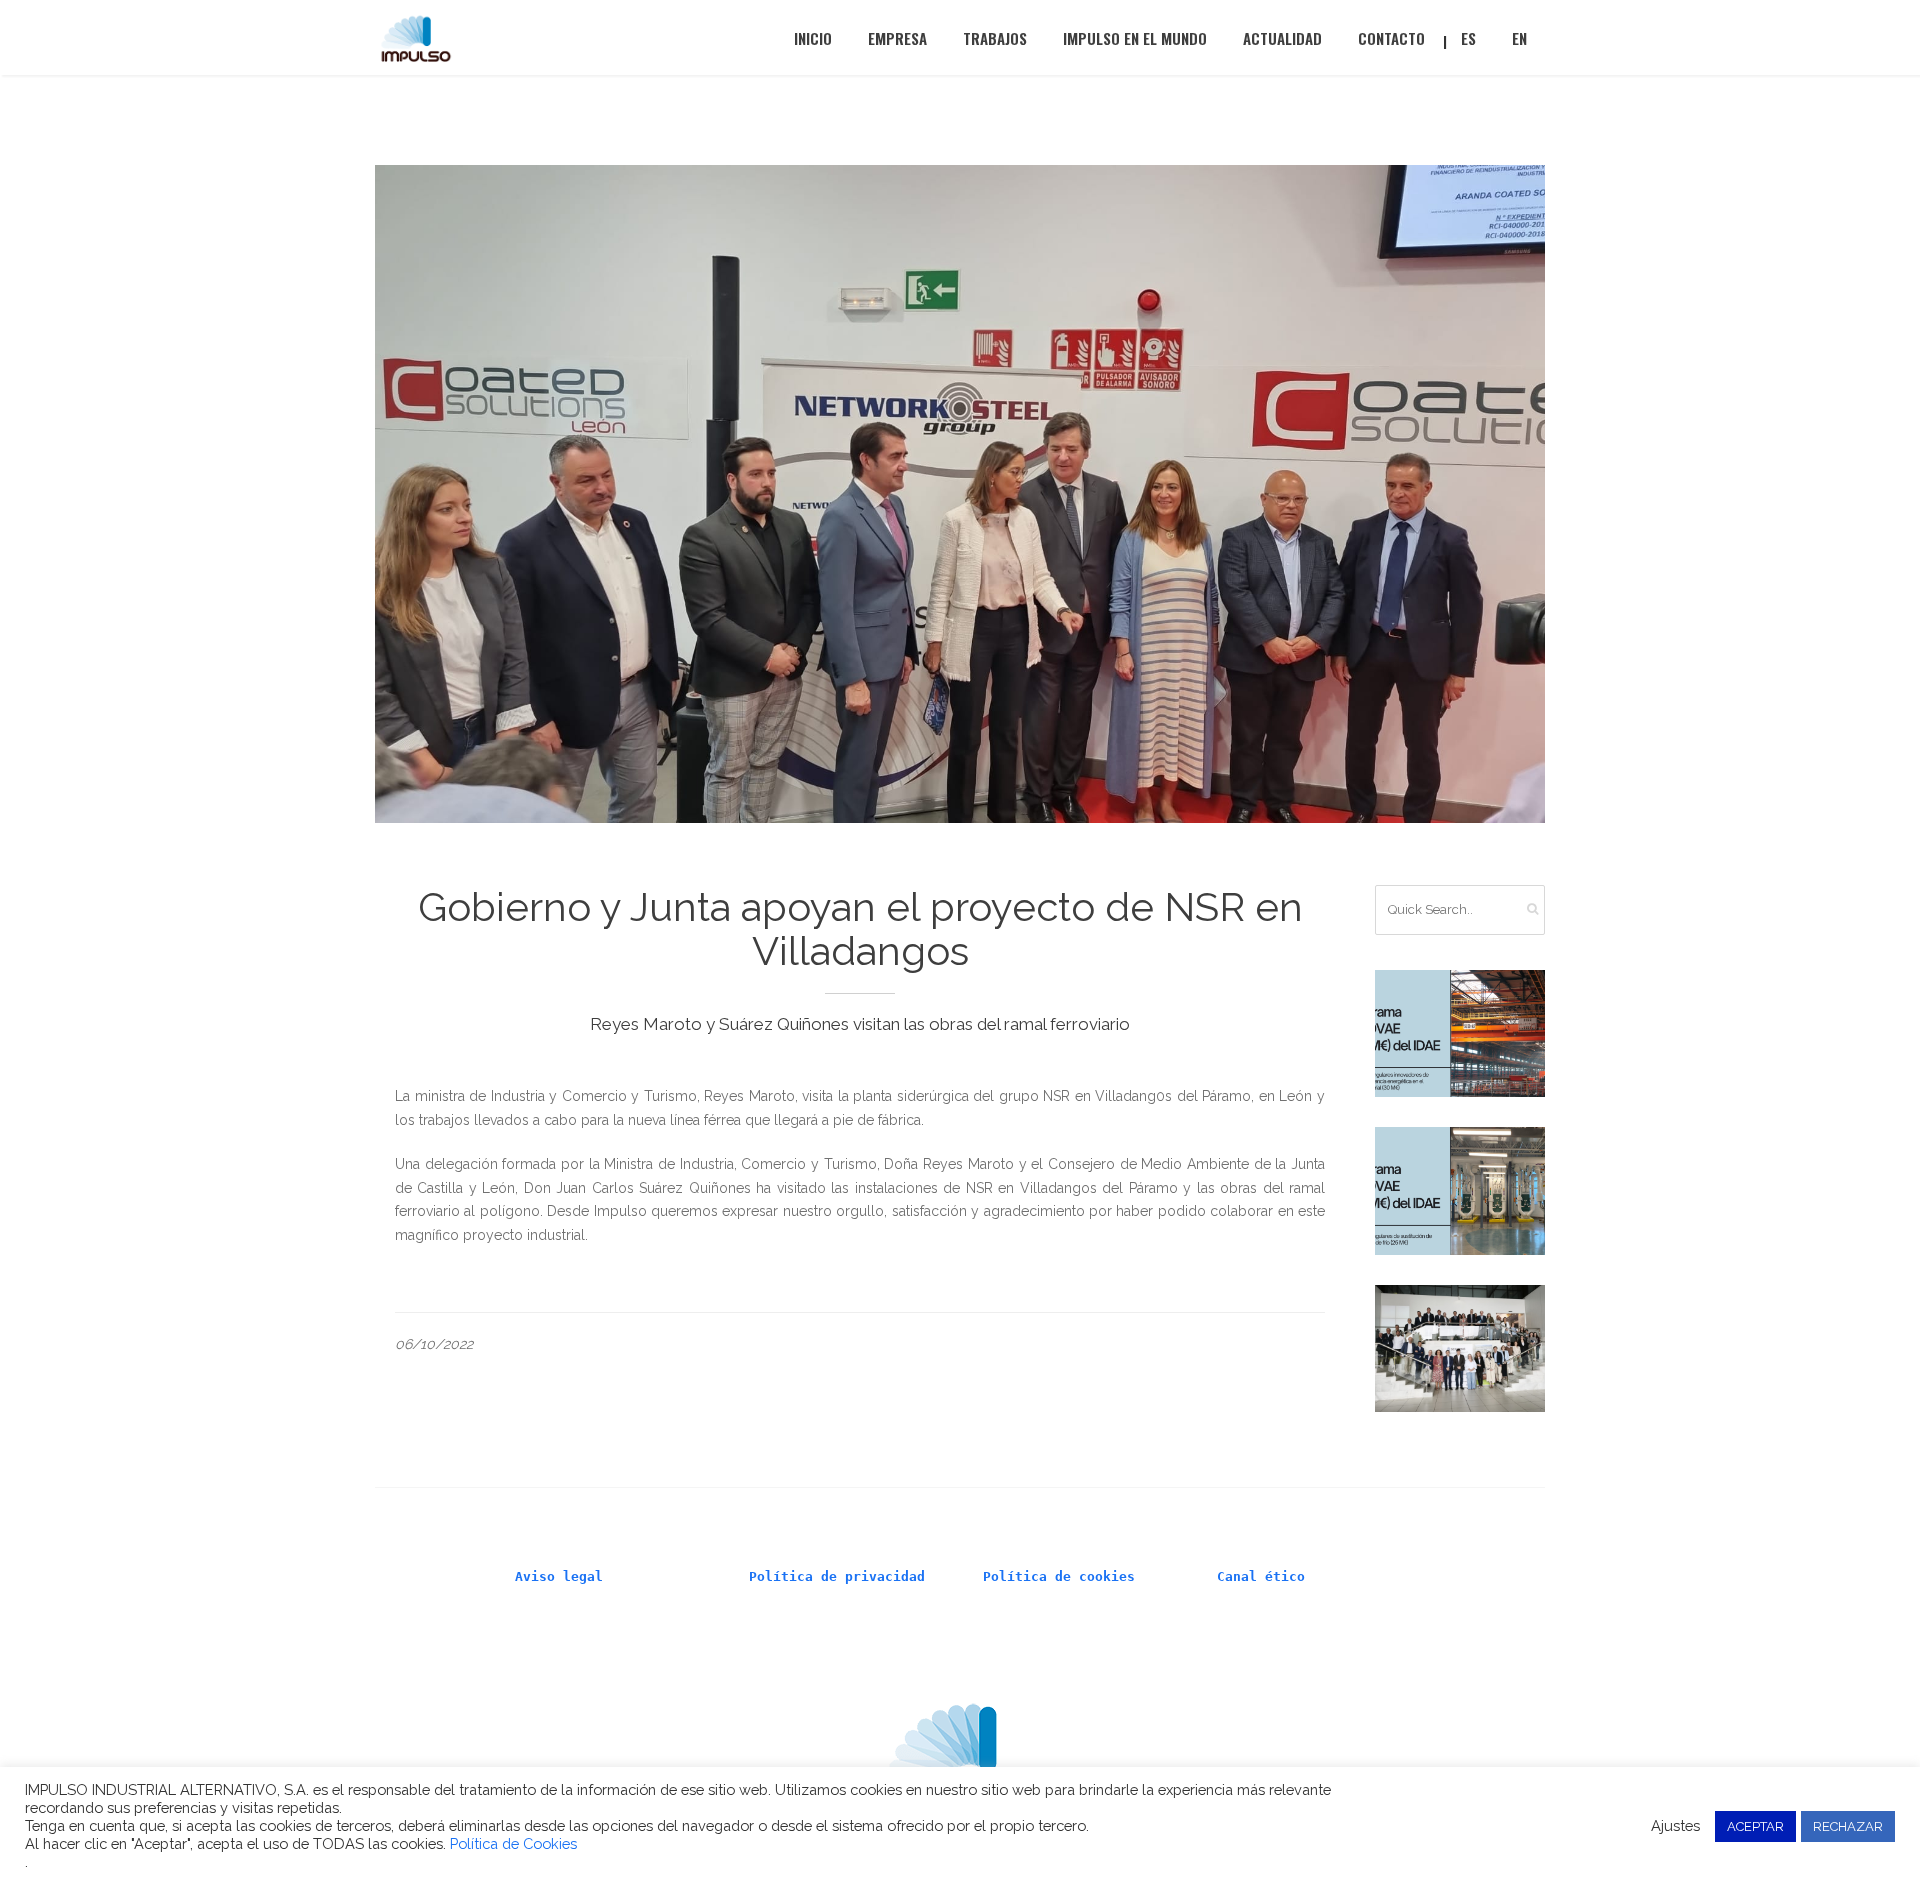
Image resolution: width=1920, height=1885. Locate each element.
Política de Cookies (513, 1843)
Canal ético (1261, 1576)
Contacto (1391, 38)
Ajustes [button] (1675, 1825)
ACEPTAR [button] (1755, 1826)
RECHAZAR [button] (1848, 1826)
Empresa (897, 38)
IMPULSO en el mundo (1135, 38)
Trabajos (995, 38)
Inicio (813, 38)
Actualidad (1282, 38)
